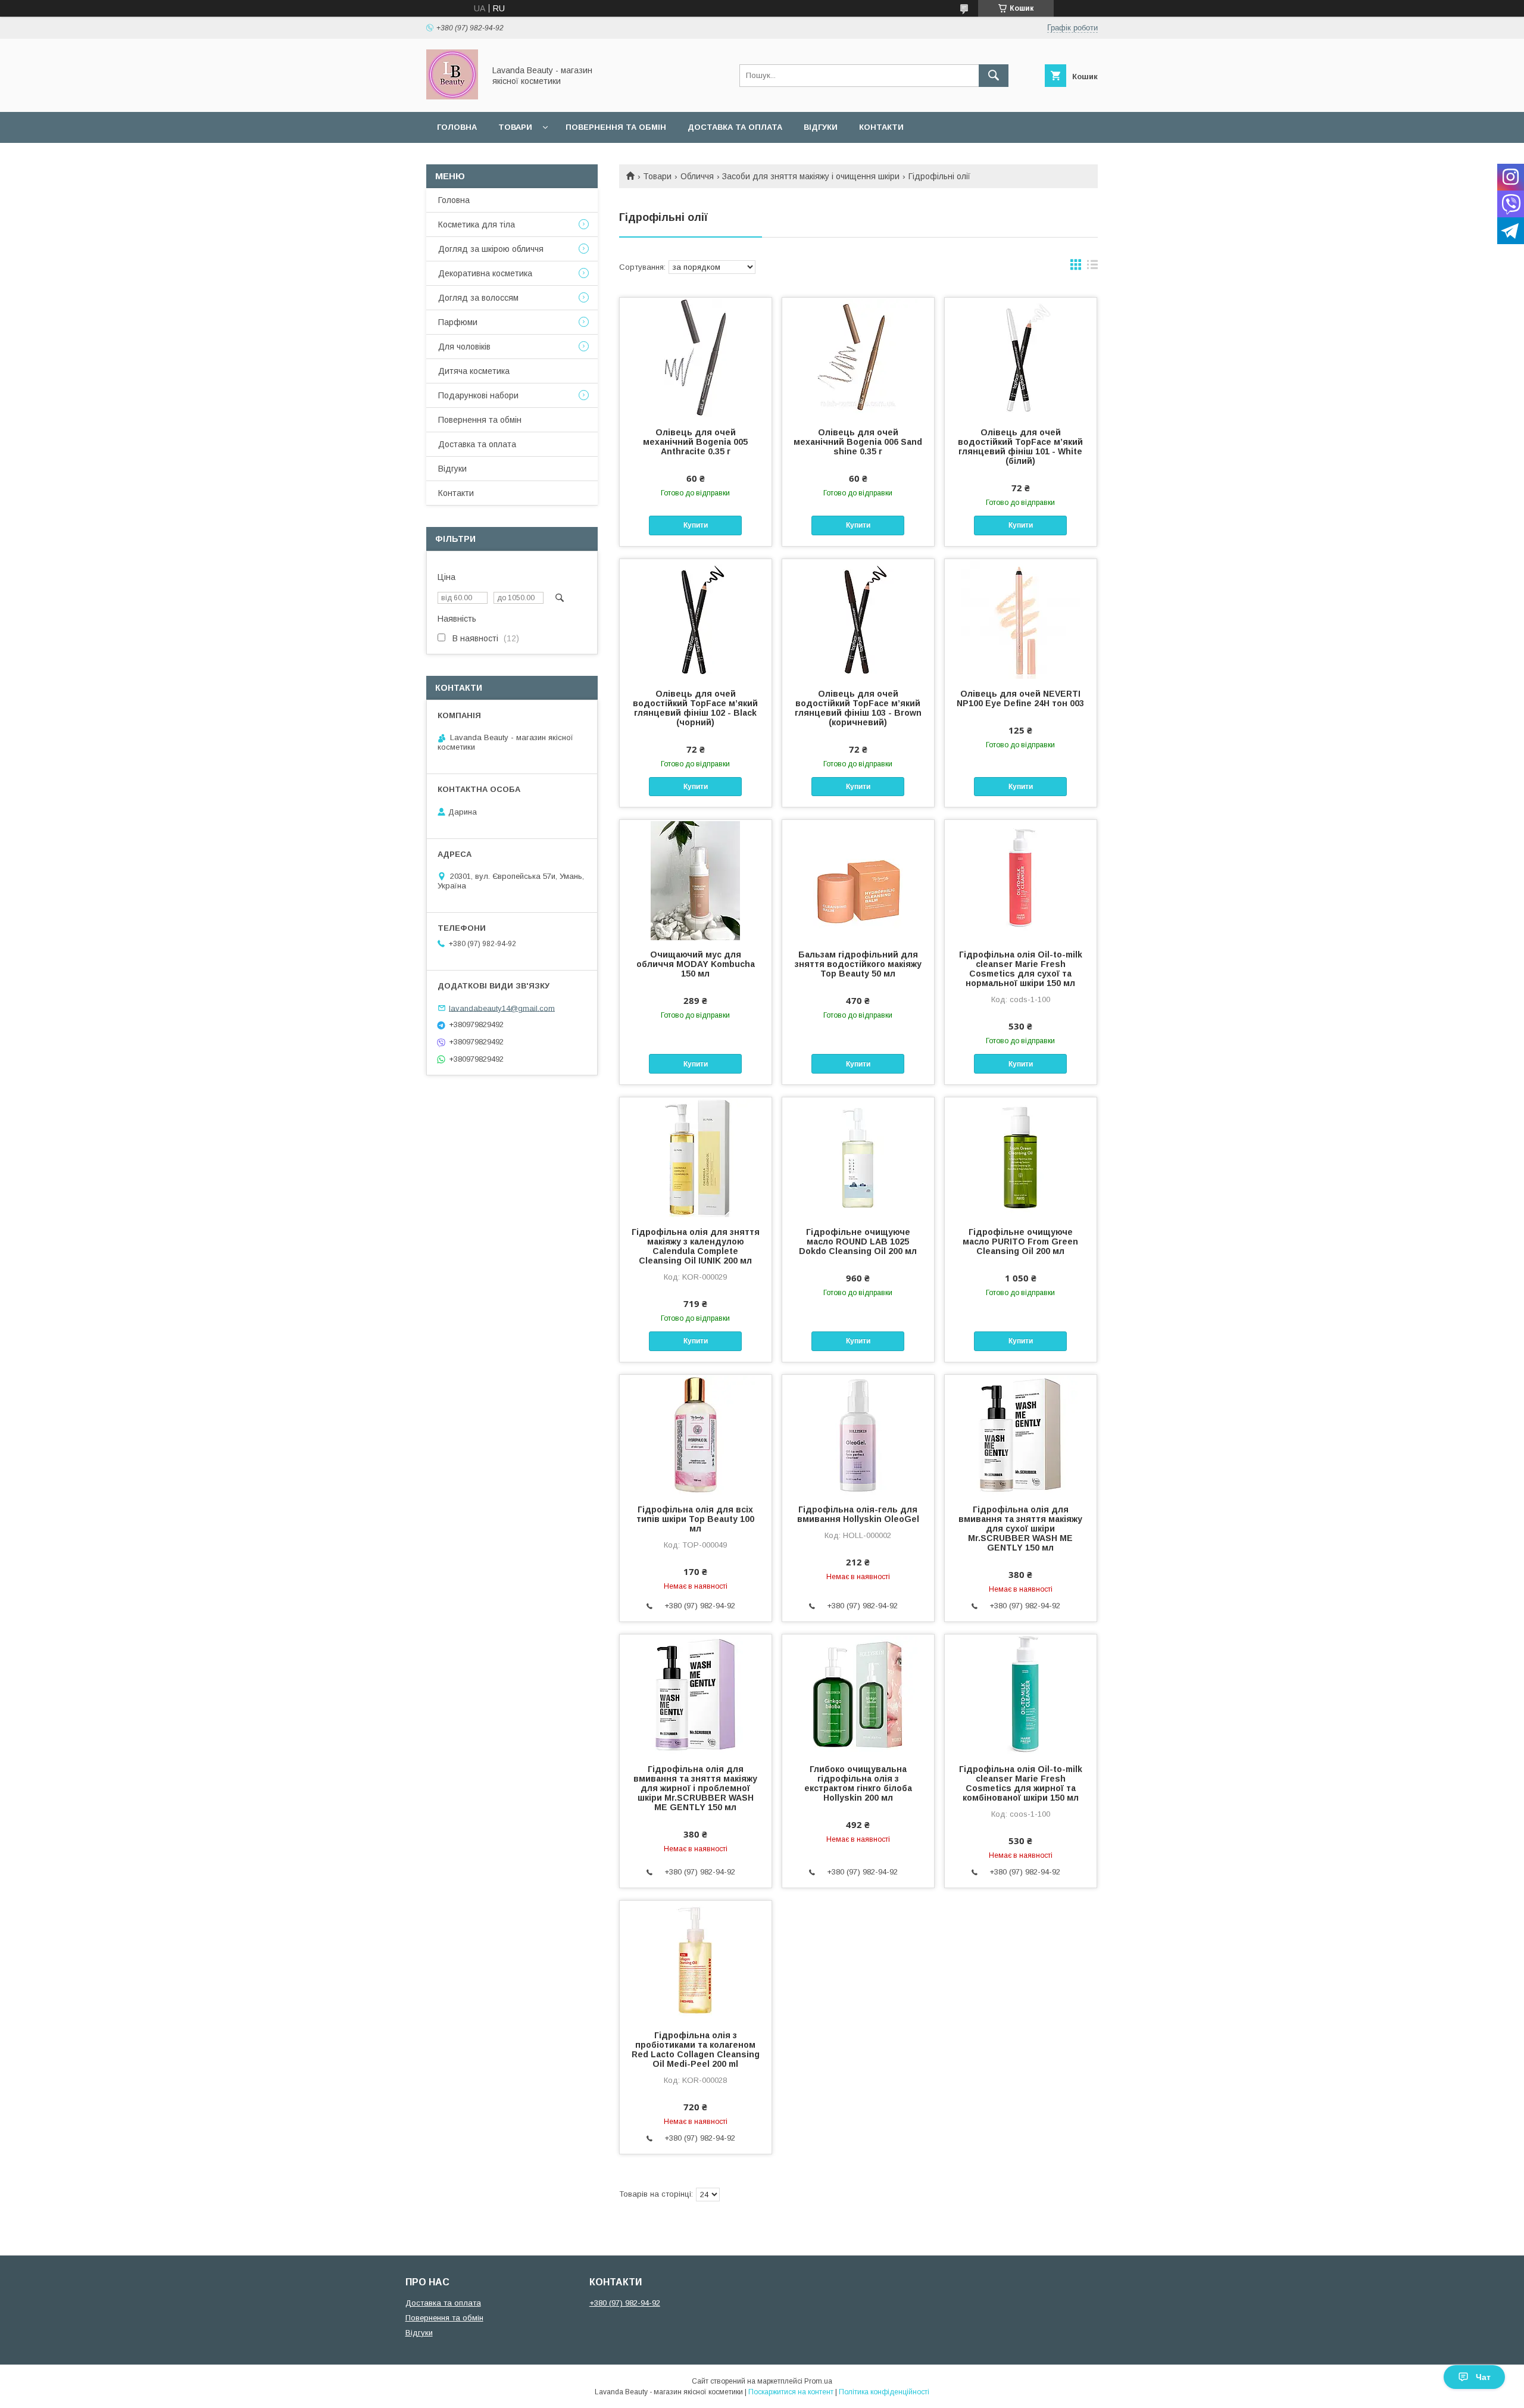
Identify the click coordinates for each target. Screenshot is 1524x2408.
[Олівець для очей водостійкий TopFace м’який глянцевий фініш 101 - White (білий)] (1021, 357)
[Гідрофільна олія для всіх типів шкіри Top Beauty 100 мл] (696, 1434)
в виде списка (1092, 267)
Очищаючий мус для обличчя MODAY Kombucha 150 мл (696, 964)
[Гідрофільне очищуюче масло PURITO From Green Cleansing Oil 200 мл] (1021, 1157)
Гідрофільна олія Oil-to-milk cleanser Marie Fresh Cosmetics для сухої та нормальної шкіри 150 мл (1021, 969)
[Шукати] (994, 76)
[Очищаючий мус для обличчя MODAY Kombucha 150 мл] (696, 879)
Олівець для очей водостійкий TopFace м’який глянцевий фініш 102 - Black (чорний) (695, 708)
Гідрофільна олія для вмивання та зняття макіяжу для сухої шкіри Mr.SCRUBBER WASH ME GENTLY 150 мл (1020, 1529)
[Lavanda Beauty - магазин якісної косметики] (452, 96)
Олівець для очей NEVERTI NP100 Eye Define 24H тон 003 (1020, 698)
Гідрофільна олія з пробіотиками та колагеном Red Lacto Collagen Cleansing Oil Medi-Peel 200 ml (696, 2050)
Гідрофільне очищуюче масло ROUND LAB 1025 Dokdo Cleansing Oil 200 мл (858, 1242)
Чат (1483, 2377)
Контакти (881, 127)
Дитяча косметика (474, 371)
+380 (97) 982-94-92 (625, 2303)
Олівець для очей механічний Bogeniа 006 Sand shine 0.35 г (858, 442)
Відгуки (821, 127)
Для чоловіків (464, 347)
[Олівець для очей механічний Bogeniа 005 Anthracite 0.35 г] (696, 357)
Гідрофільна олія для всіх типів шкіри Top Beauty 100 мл (695, 1519)
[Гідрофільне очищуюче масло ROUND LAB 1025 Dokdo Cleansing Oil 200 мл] (858, 1157)
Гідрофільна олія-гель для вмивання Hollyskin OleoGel (858, 1514)
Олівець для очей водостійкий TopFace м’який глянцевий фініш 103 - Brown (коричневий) (858, 708)
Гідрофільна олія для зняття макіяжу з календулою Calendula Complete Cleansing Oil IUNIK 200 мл (696, 1246)
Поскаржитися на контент (791, 2392)
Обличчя (697, 176)
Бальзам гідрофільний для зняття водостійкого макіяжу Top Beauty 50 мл (858, 964)
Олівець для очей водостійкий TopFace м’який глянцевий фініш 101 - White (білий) (1020, 447)
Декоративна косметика (485, 273)
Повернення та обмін (616, 127)
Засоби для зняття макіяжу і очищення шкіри (811, 176)
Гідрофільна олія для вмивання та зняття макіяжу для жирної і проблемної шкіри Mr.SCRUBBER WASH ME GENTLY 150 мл (695, 1788)
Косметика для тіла (477, 224)
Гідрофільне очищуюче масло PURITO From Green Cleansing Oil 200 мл (1020, 1242)
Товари (515, 127)
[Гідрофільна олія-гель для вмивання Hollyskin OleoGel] (858, 1434)
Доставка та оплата (735, 127)
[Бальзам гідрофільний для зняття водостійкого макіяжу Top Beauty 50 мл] (858, 879)
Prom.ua (818, 2381)
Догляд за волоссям (478, 298)
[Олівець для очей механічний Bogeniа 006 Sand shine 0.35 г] (858, 357)
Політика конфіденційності (884, 2392)
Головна (457, 127)
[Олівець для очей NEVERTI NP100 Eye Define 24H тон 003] (1021, 619)
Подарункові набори (478, 395)
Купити (696, 525)
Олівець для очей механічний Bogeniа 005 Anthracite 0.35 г (695, 442)
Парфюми (458, 322)
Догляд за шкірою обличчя (491, 249)
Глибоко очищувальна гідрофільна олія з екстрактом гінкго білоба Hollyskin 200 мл (858, 1783)
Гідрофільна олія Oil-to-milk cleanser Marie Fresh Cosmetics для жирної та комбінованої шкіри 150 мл (1021, 1783)
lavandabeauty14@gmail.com (502, 1008)
